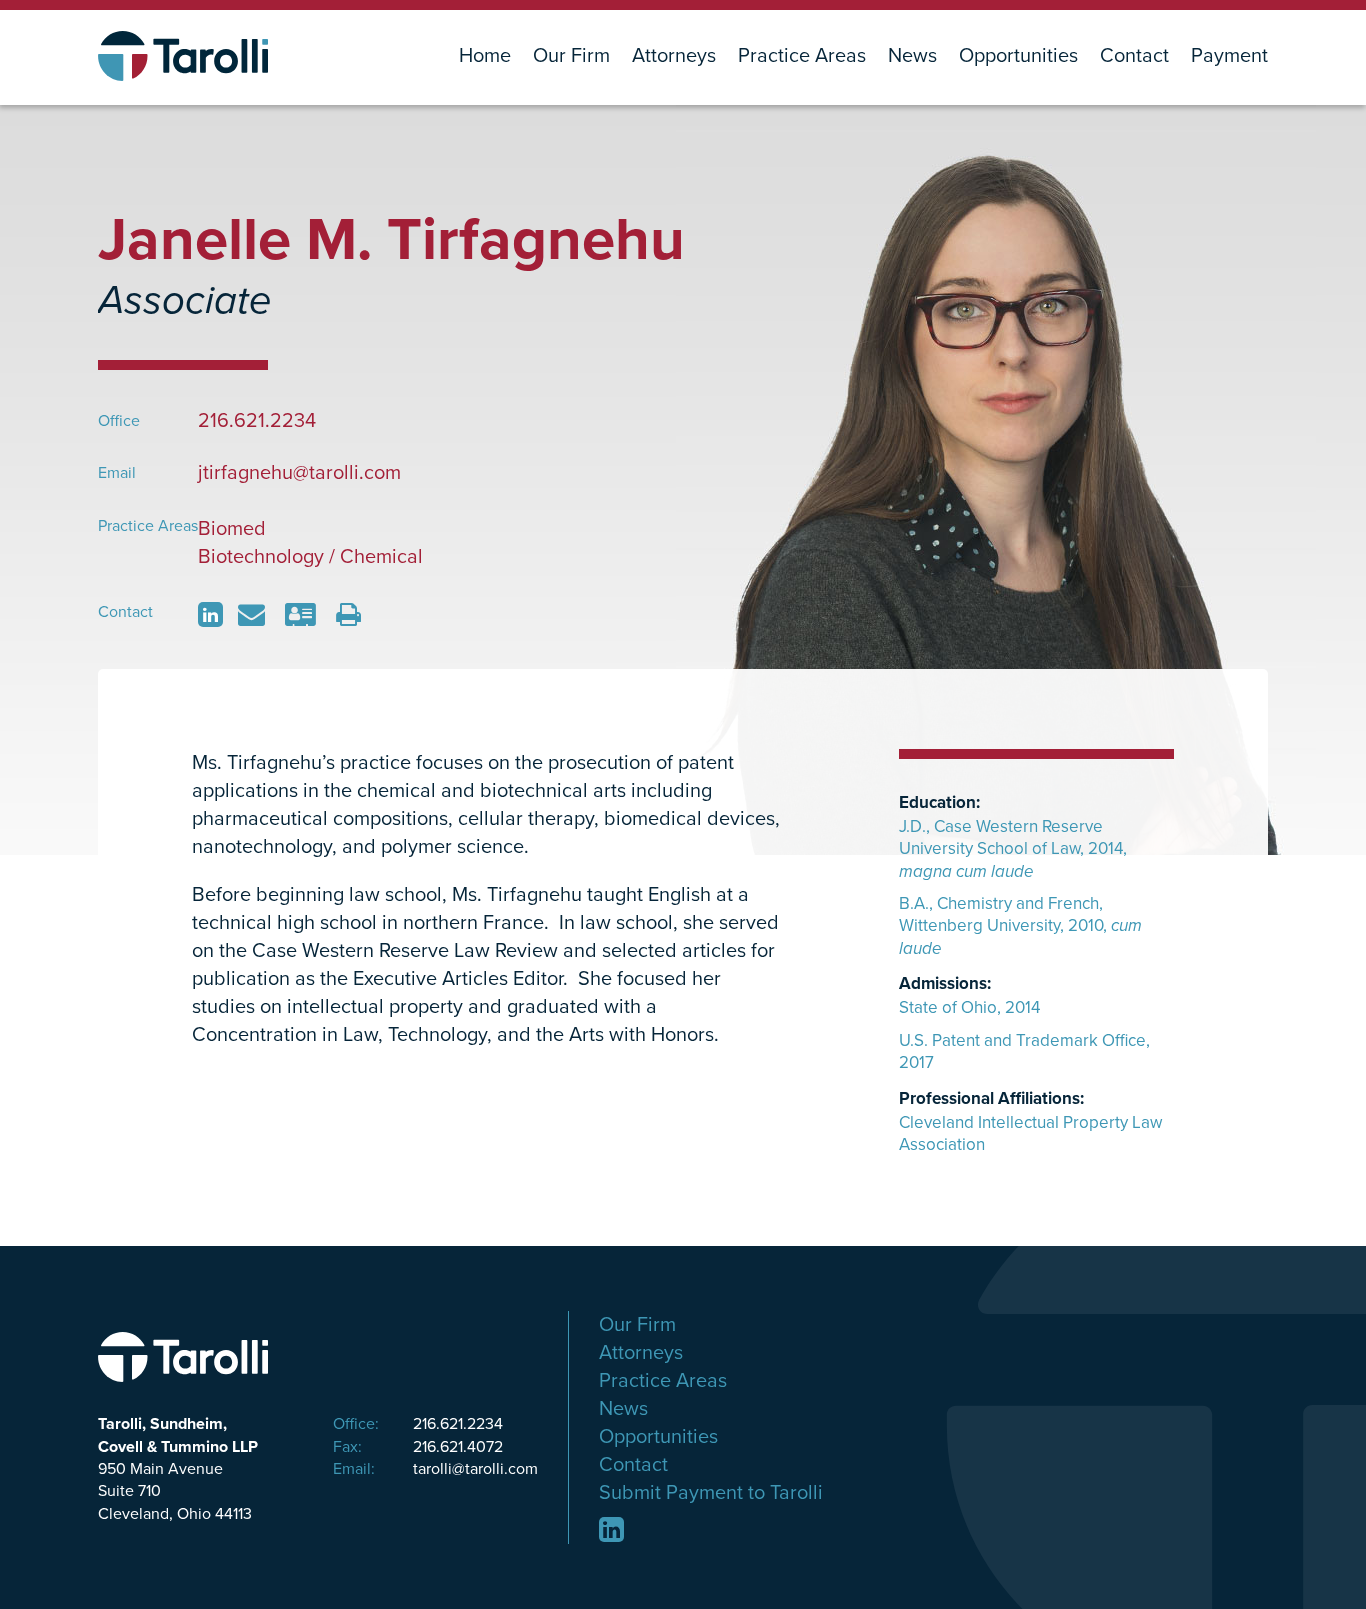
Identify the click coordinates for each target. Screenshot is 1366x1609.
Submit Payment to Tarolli (711, 1493)
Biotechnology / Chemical (310, 557)
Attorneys (674, 56)
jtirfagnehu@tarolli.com (299, 473)
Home (485, 56)
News (912, 56)
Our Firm (571, 56)
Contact (1134, 56)
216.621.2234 (418, 1424)
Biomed (232, 529)
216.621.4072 (418, 1447)
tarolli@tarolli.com (435, 1469)
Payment (1229, 56)
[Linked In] (611, 1529)
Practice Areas (802, 56)
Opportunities (1018, 56)
